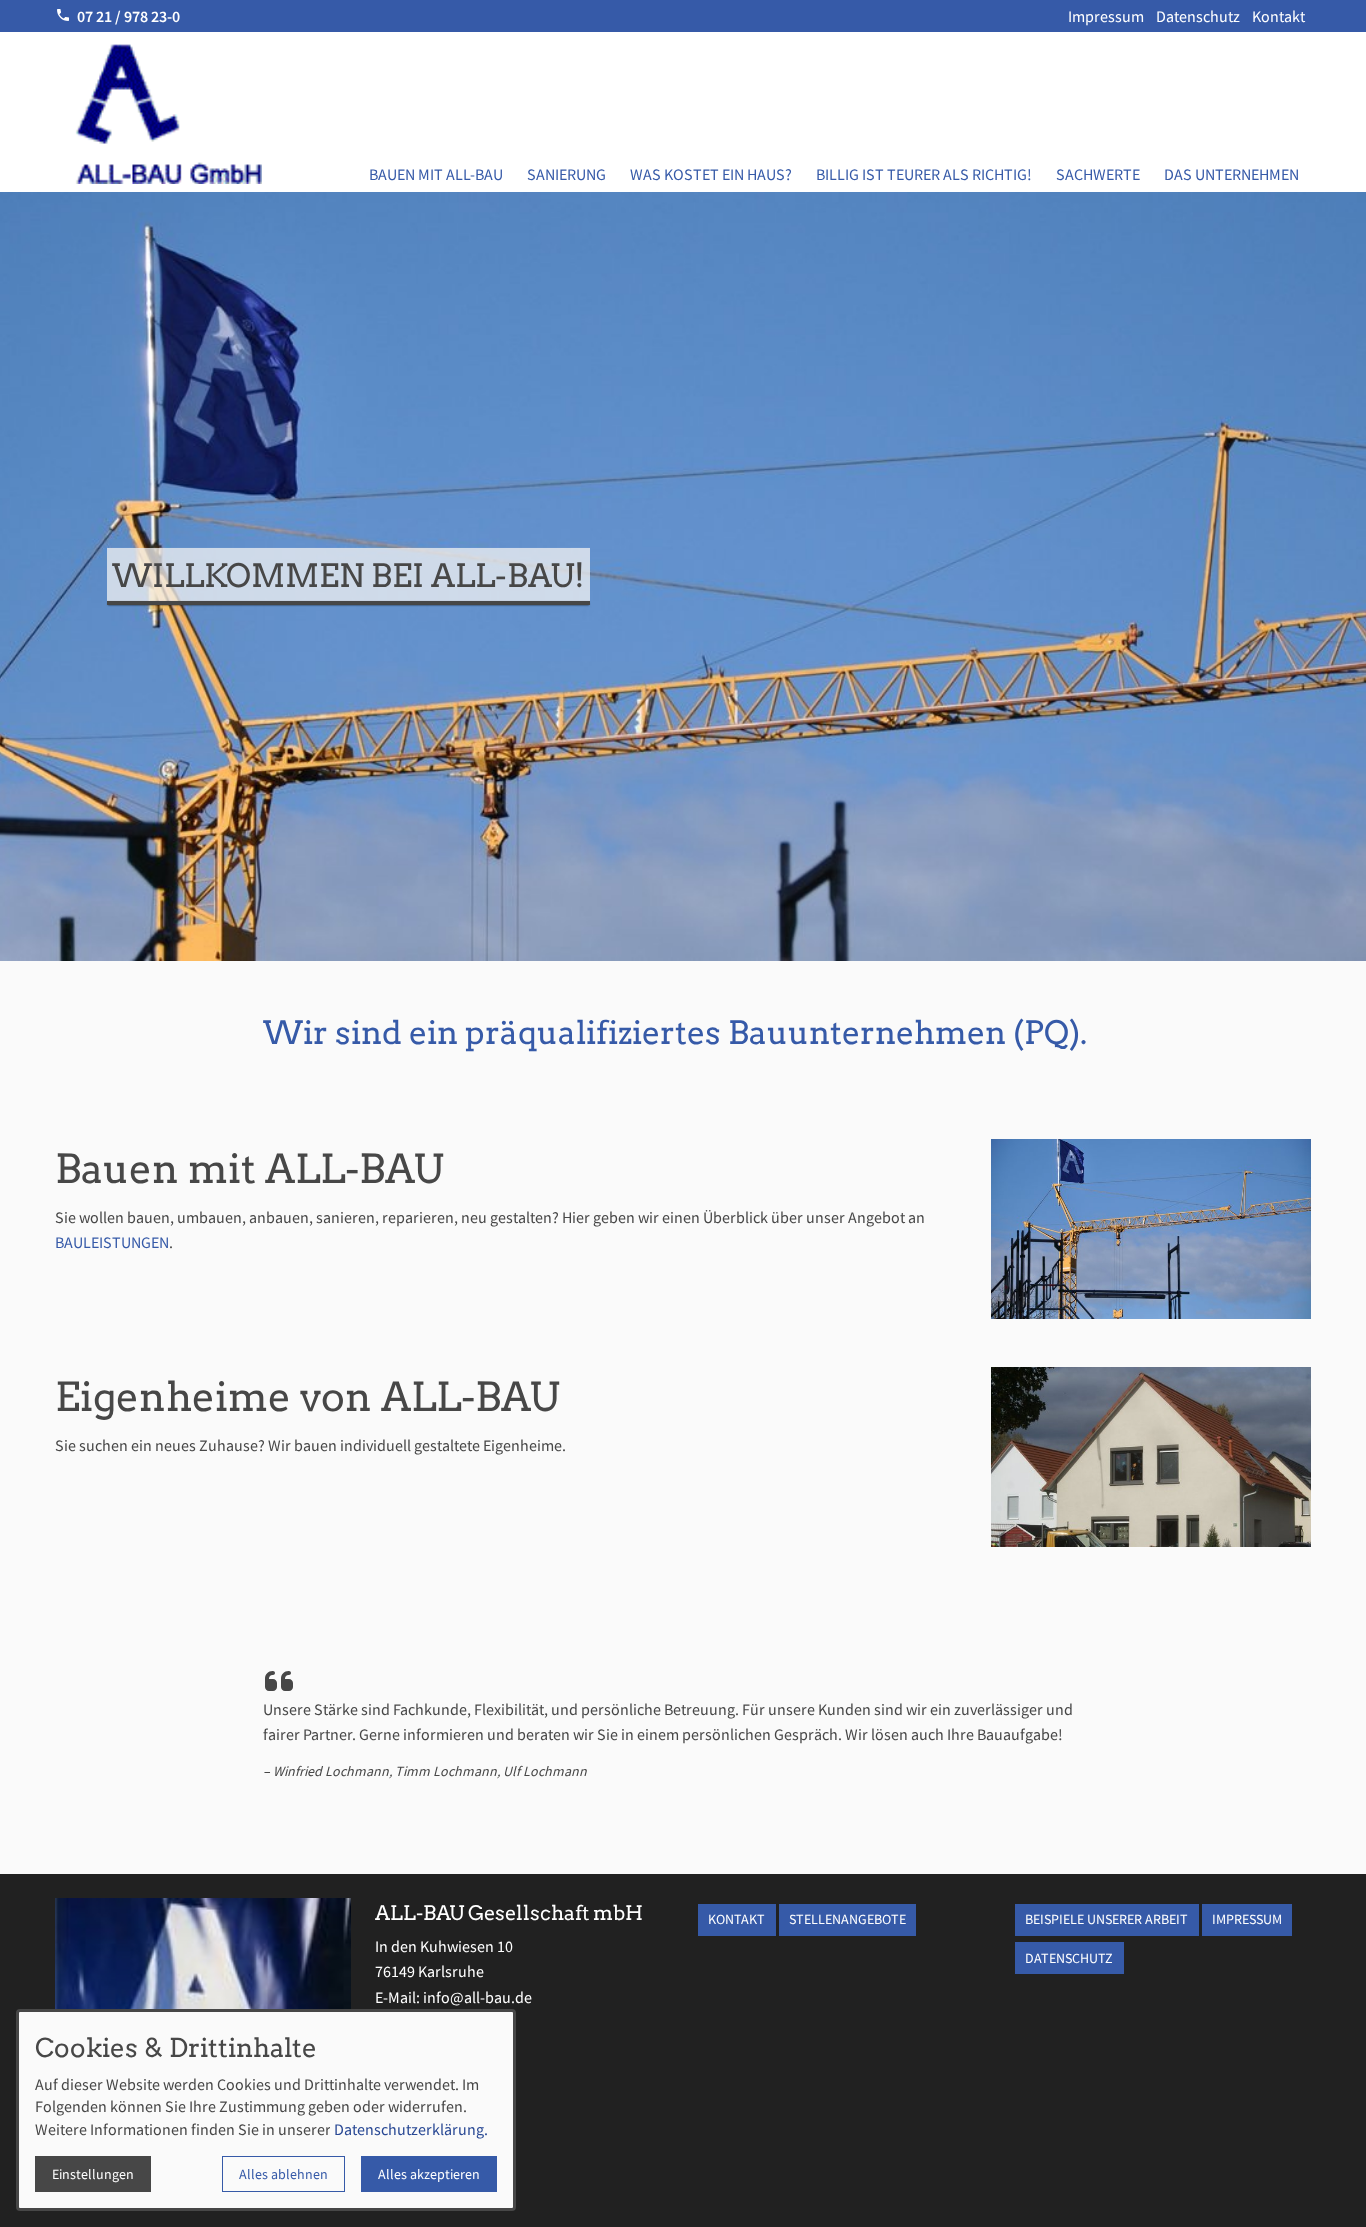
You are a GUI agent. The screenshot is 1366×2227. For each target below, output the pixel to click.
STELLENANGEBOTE (847, 1919)
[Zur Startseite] (199, 112)
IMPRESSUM (1247, 1919)
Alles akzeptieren (429, 2174)
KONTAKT (736, 1919)
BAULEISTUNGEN (112, 1242)
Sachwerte (1098, 174)
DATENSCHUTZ (1069, 1958)
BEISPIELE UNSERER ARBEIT (1106, 1919)
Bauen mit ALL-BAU (436, 174)
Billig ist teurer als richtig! (924, 174)
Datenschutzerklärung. (411, 2129)
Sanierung (566, 174)
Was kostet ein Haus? (711, 174)
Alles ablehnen (283, 2174)
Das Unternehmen (1231, 174)
